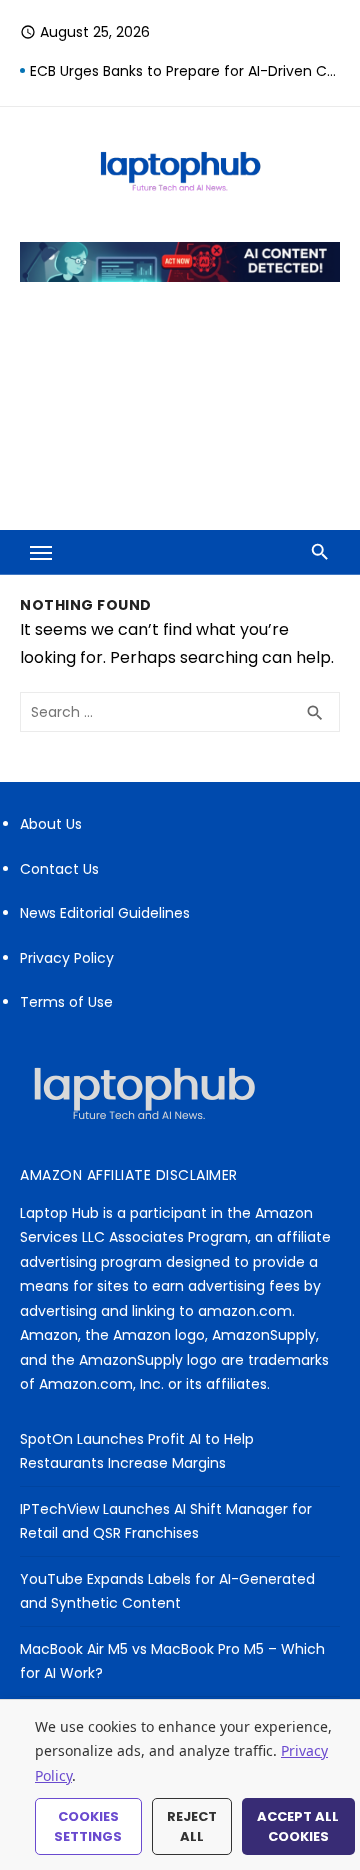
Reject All (192, 1826)
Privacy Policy (67, 958)
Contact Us (59, 869)
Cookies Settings (88, 1826)
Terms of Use (66, 1002)
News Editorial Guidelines (105, 913)
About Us (51, 824)
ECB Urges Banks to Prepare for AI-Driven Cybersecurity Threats (185, 71)
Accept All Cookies (298, 1826)
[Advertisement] (180, 419)
